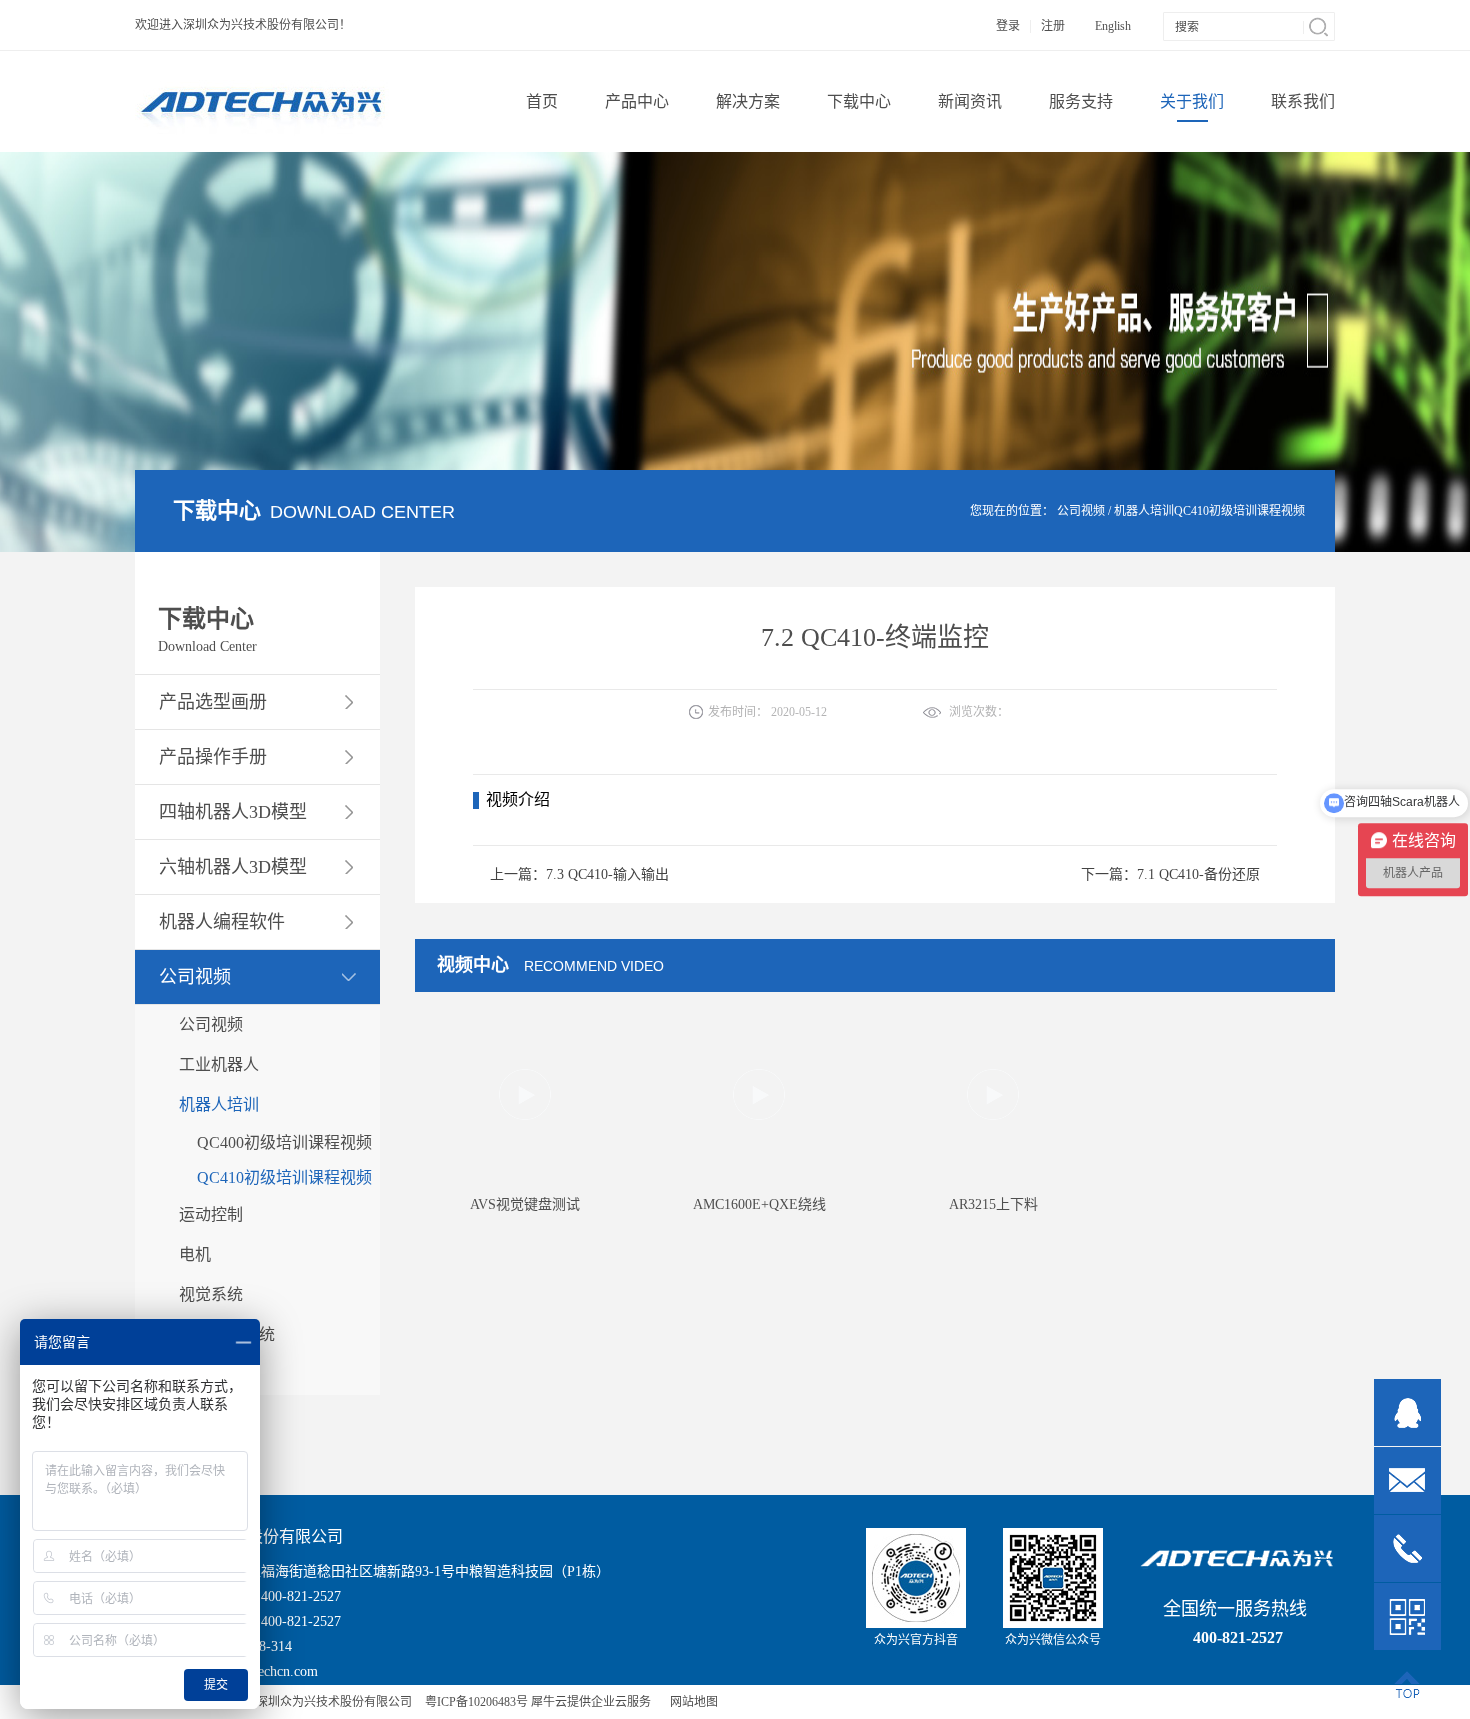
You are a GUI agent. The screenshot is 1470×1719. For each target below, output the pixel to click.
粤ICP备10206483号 (476, 1702)
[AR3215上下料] (993, 1121)
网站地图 (691, 1702)
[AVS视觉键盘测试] (525, 1121)
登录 (1008, 26)
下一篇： (1170, 874)
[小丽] (1407, 1412)
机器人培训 (1144, 511)
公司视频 (1081, 511)
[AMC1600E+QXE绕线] (759, 1121)
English (1113, 26)
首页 (542, 101)
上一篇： (579, 874)
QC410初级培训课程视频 (1239, 511)
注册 (1053, 26)
